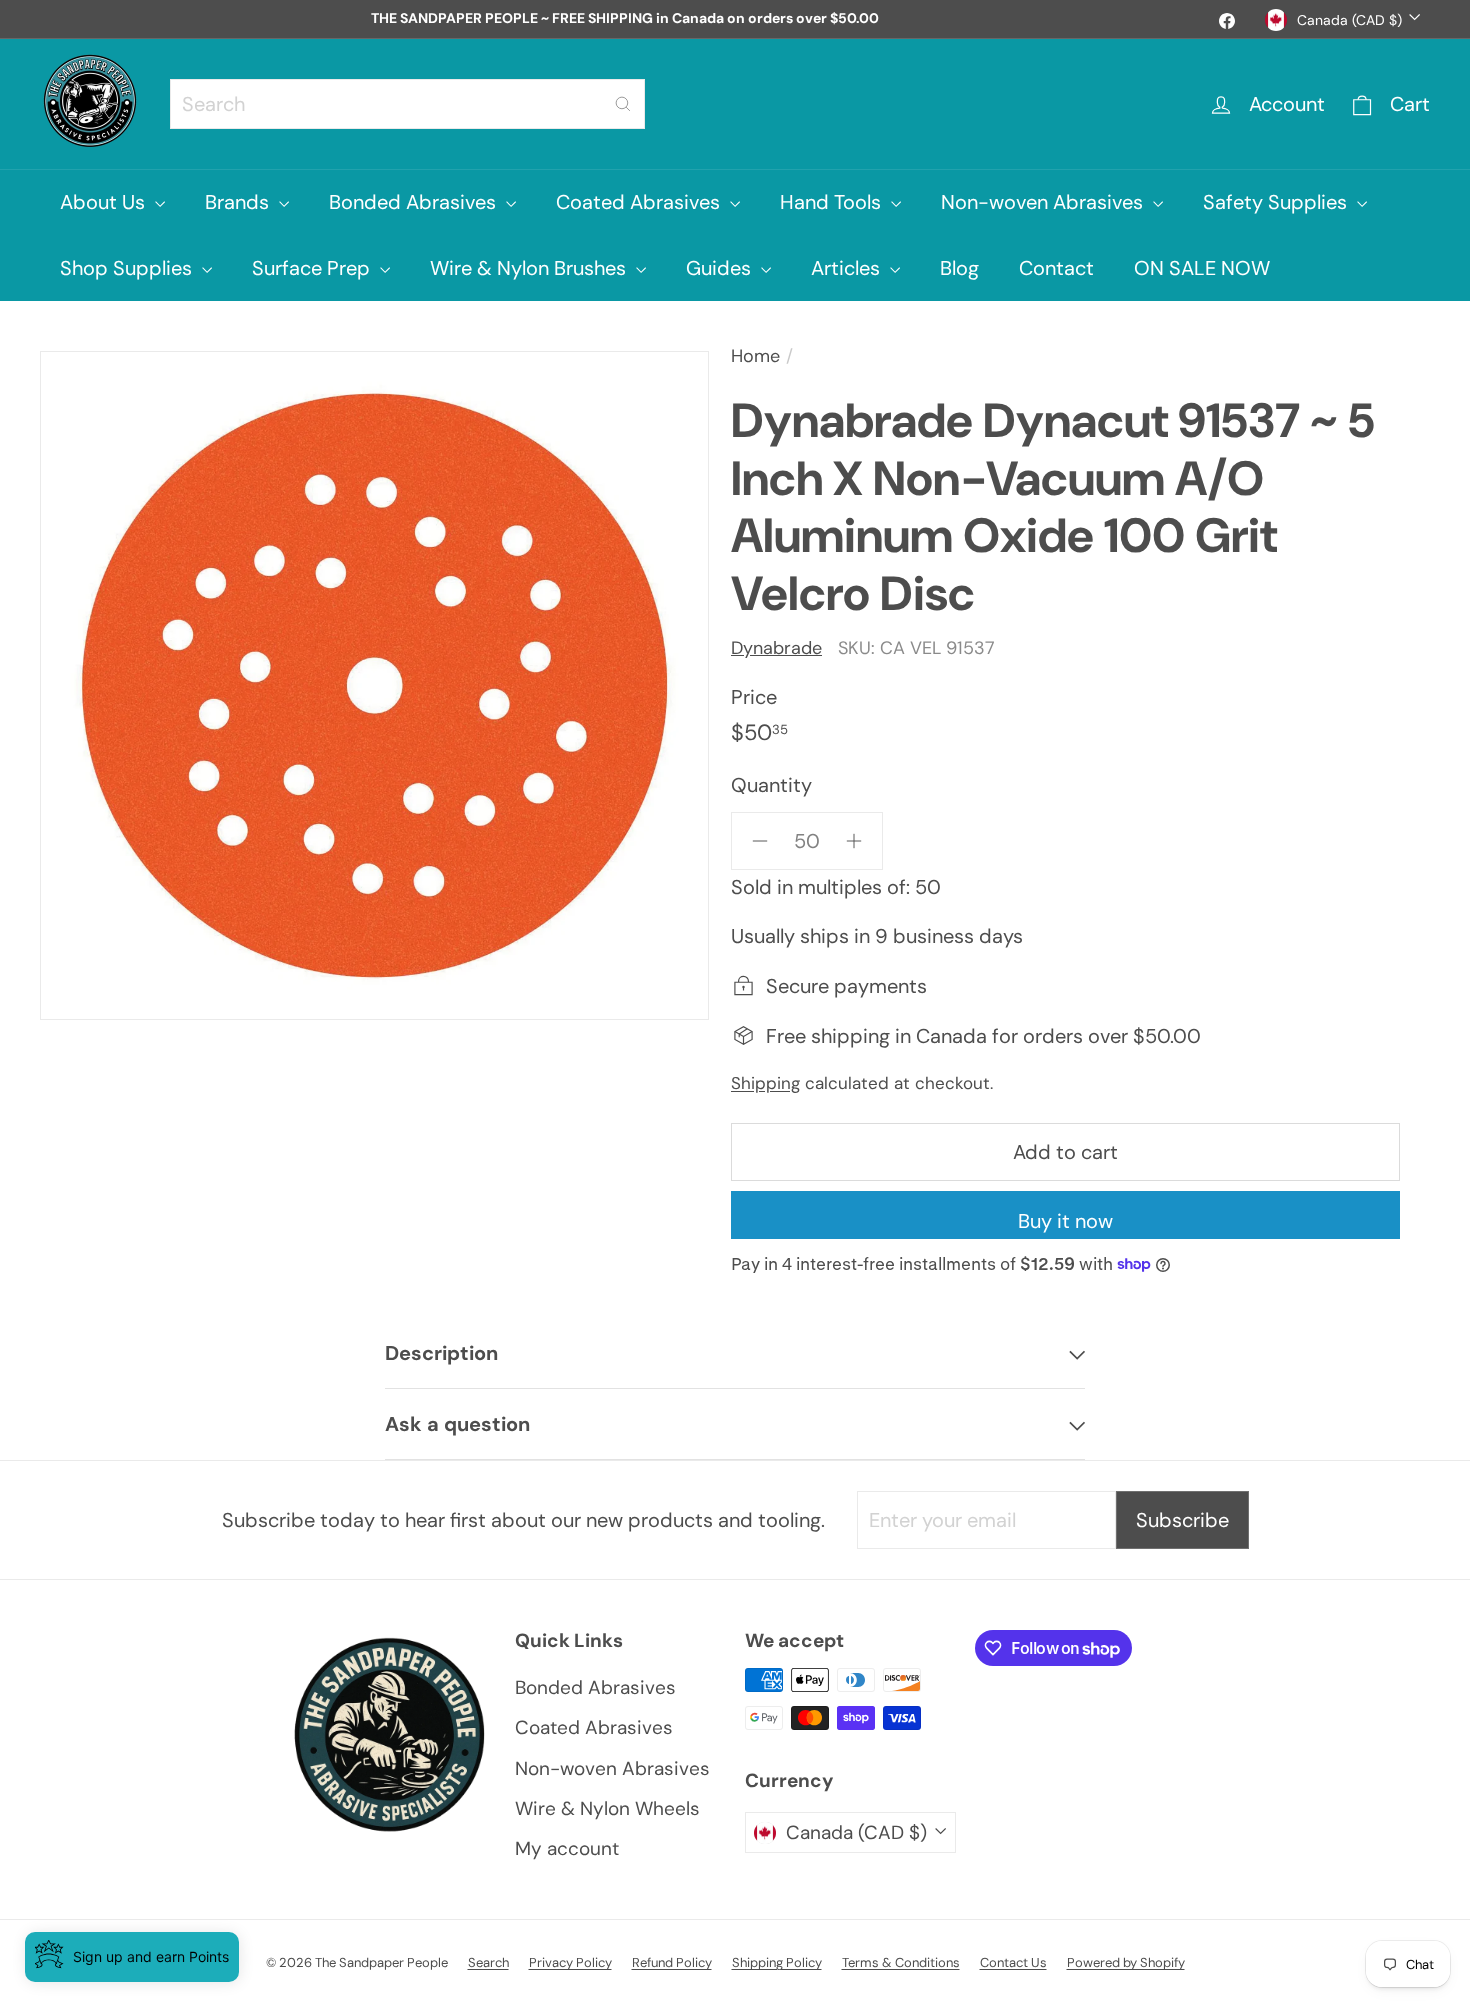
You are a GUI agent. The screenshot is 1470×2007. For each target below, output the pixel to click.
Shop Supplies (128, 268)
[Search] (623, 104)
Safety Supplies (1277, 202)
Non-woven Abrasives (1044, 202)
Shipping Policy (777, 1962)
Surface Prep (313, 268)
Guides (721, 268)
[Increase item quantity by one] (854, 841)
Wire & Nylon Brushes (530, 268)
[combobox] (407, 104)
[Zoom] (374, 685)
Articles (848, 268)
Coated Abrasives (640, 202)
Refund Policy (672, 1962)
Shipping (765, 1083)
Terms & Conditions (901, 1962)
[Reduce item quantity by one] (760, 841)
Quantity (771, 785)
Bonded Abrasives (415, 202)
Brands (239, 202)
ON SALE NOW (1202, 268)
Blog (959, 268)
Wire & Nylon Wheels (607, 1808)
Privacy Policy (570, 1962)
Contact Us (1013, 1962)
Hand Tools (833, 202)
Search (488, 1962)
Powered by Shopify (1126, 1962)
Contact (1056, 268)
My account (567, 1848)
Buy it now (1065, 1221)
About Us (105, 202)
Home (755, 356)
